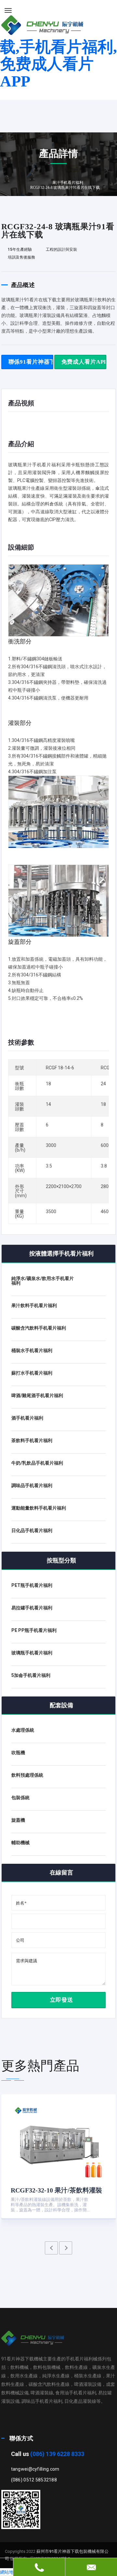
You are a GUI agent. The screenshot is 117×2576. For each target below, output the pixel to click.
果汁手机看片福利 (68, 183)
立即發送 (61, 2000)
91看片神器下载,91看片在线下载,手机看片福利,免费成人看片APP (58, 47)
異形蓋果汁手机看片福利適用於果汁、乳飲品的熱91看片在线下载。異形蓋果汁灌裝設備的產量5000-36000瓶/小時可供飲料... (51, 2205)
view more (94, 2201)
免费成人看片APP (84, 362)
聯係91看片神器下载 (31, 362)
